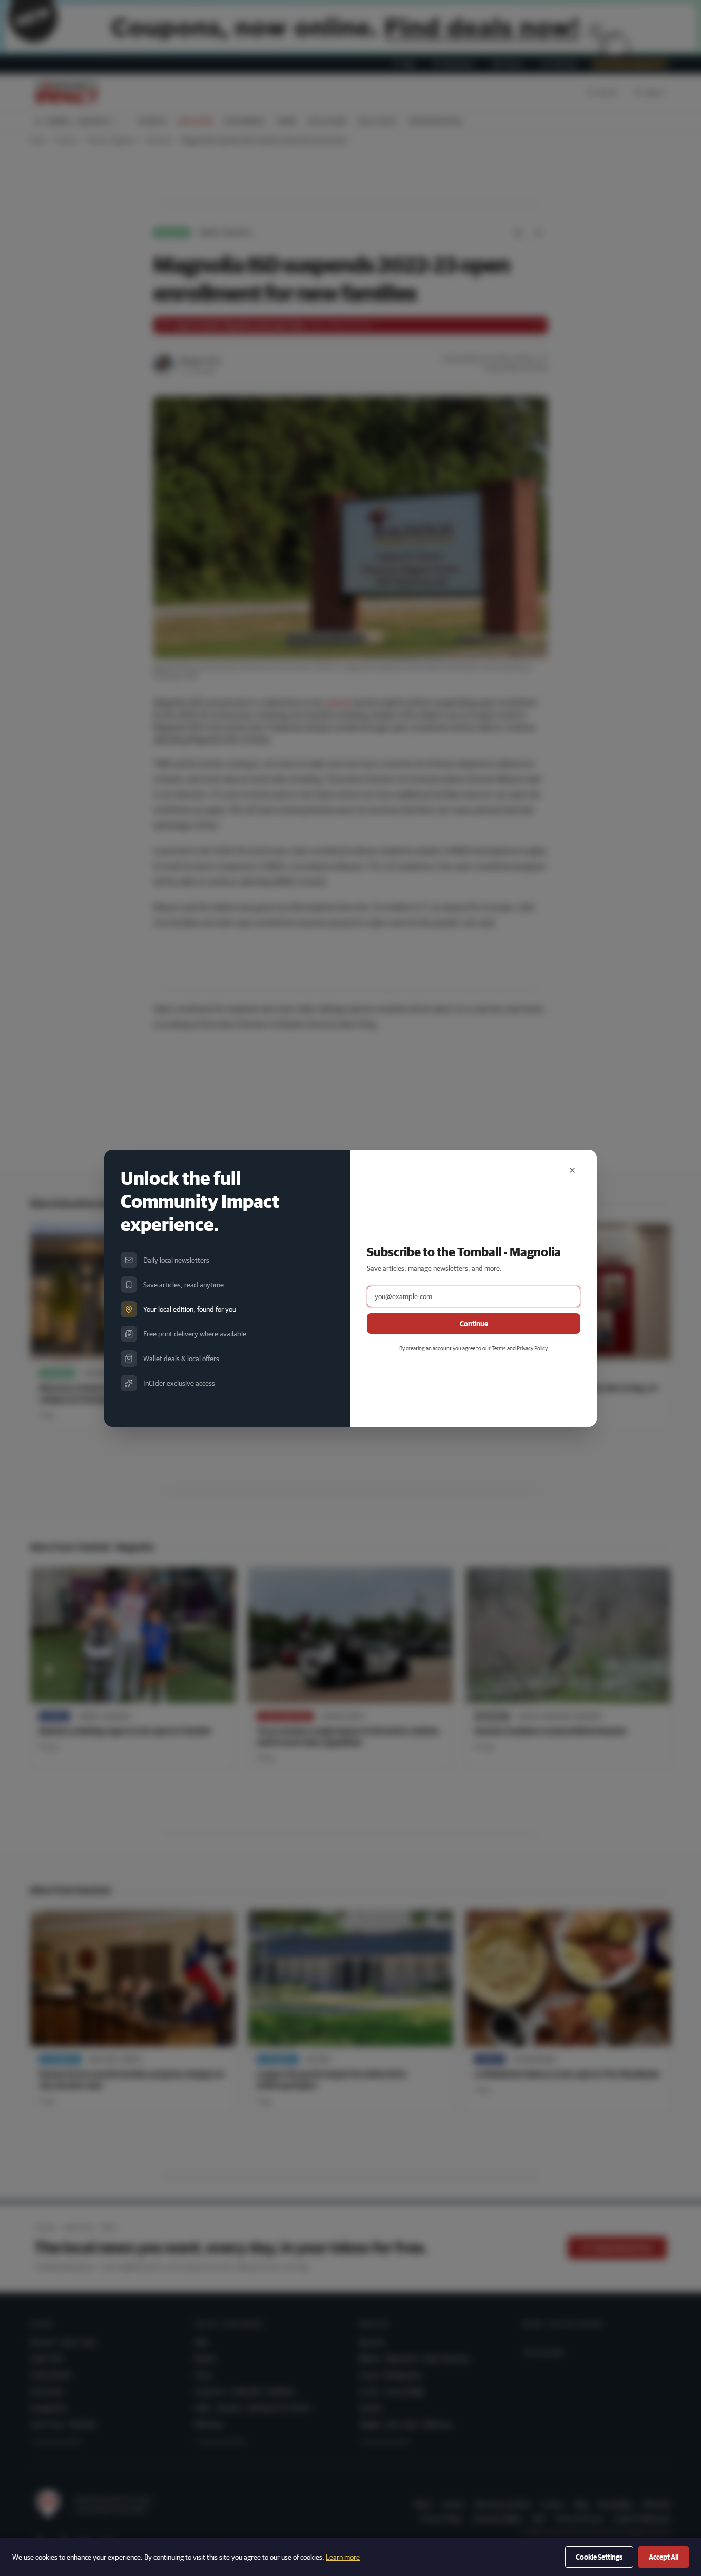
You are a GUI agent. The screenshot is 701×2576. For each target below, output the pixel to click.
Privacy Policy (532, 1348)
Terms (499, 1348)
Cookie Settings (599, 2557)
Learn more (343, 2557)
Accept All (664, 2557)
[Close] (572, 1170)
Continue (474, 1324)
